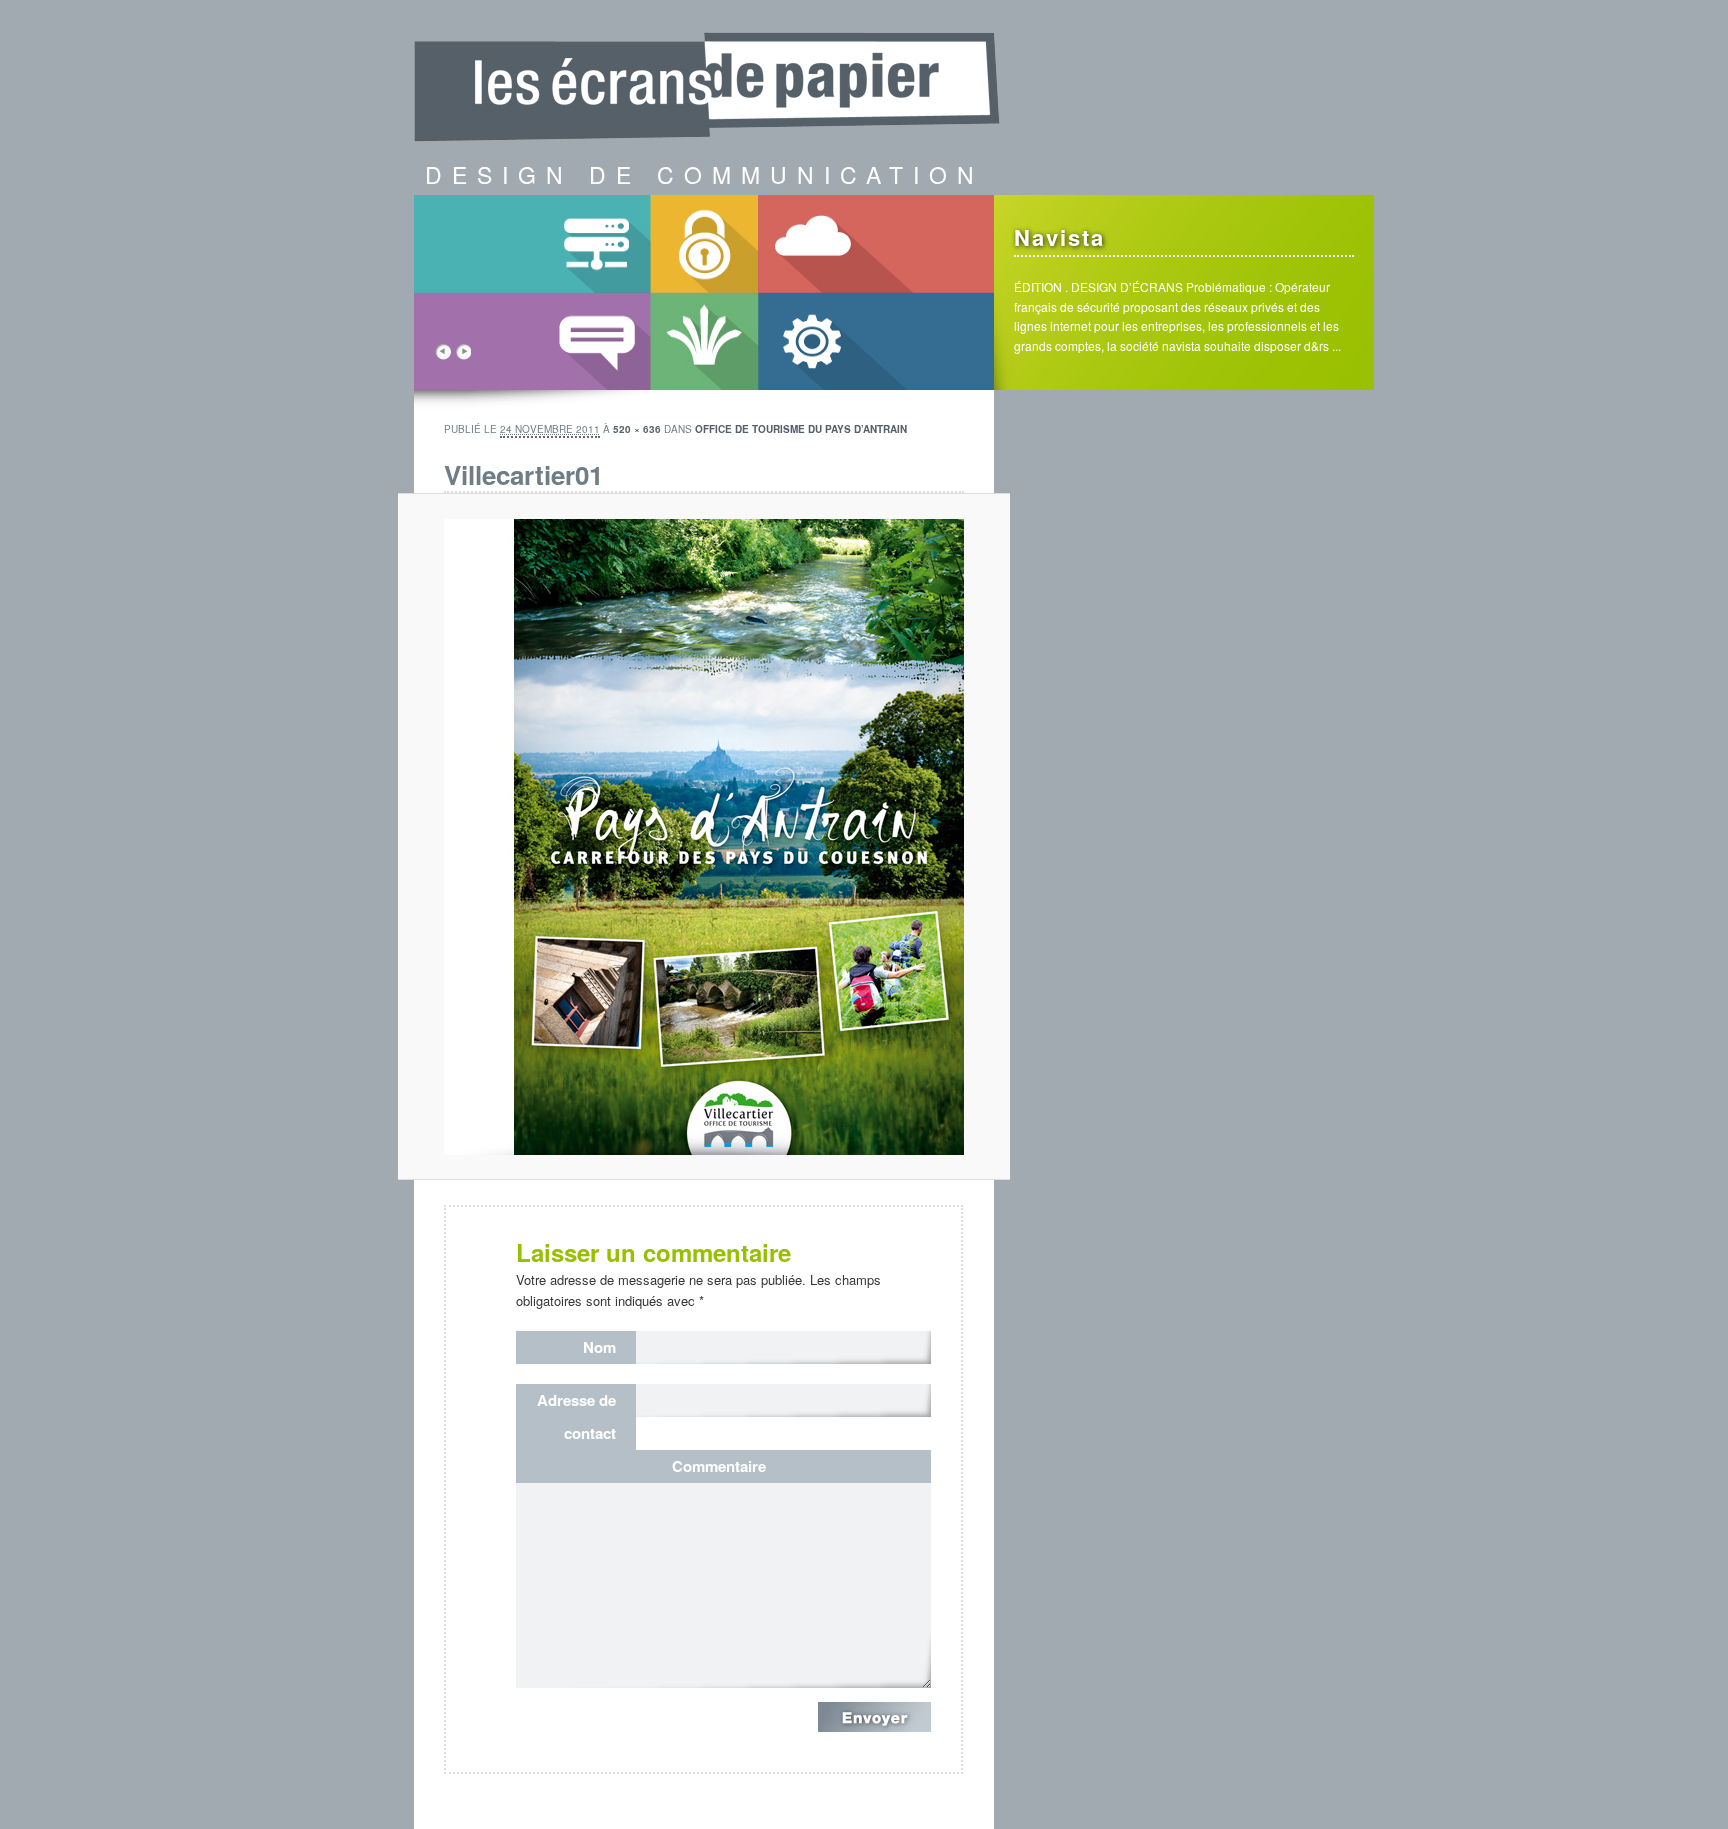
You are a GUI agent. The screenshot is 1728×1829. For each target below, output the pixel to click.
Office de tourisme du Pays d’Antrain (801, 429)
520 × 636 (637, 429)
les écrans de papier (714, 65)
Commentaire (719, 1466)
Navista (1059, 237)
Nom (599, 1347)
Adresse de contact (576, 1416)
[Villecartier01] (704, 837)
